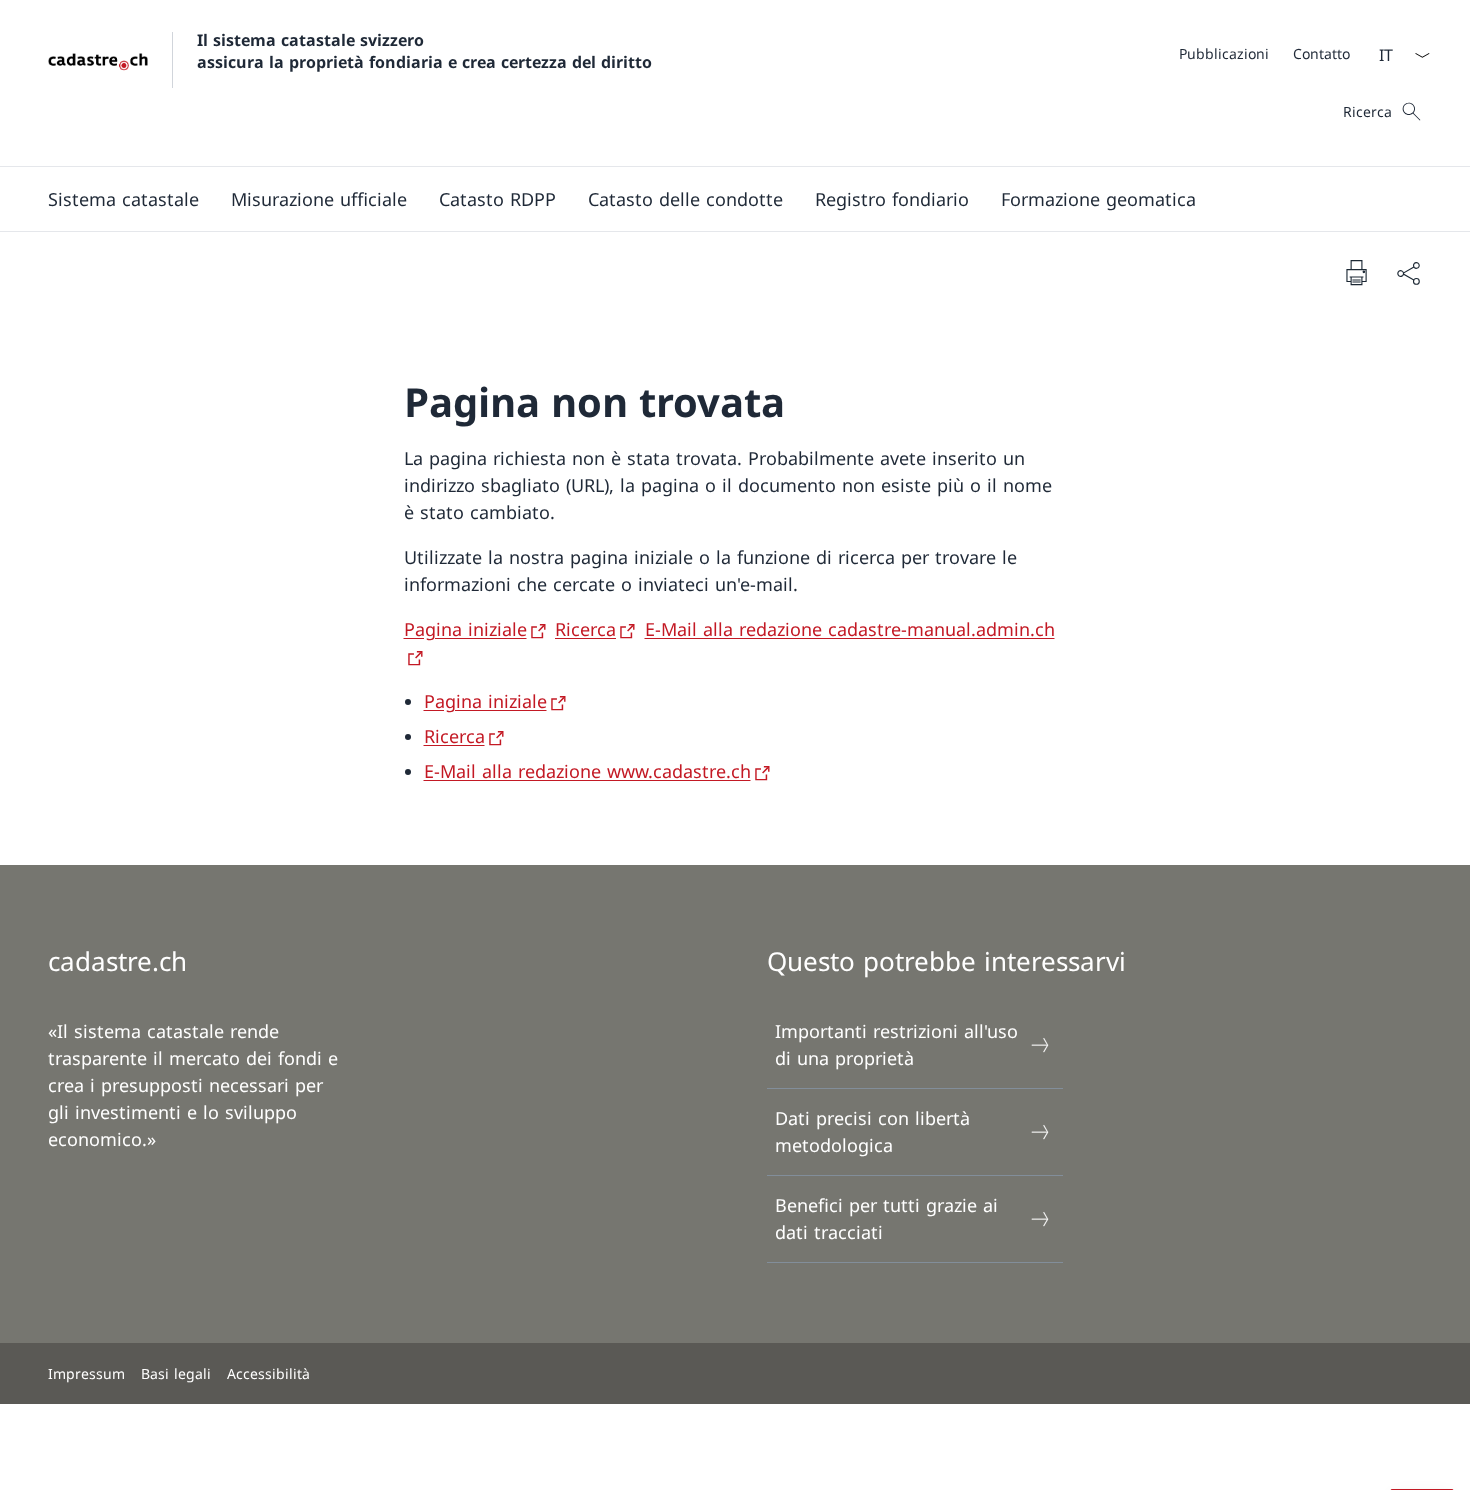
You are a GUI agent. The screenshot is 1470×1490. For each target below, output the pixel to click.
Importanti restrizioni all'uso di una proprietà (896, 1044)
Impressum (86, 1373)
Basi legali (176, 1373)
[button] (123, 199)
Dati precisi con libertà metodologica (872, 1131)
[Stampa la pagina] (1356, 272)
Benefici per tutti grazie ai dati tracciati (886, 1218)
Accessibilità (268, 1373)
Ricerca (585, 629)
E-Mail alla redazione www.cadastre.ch (587, 771)
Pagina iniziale (465, 629)
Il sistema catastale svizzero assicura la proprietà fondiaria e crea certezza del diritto (424, 51)
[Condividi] (1408, 272)
